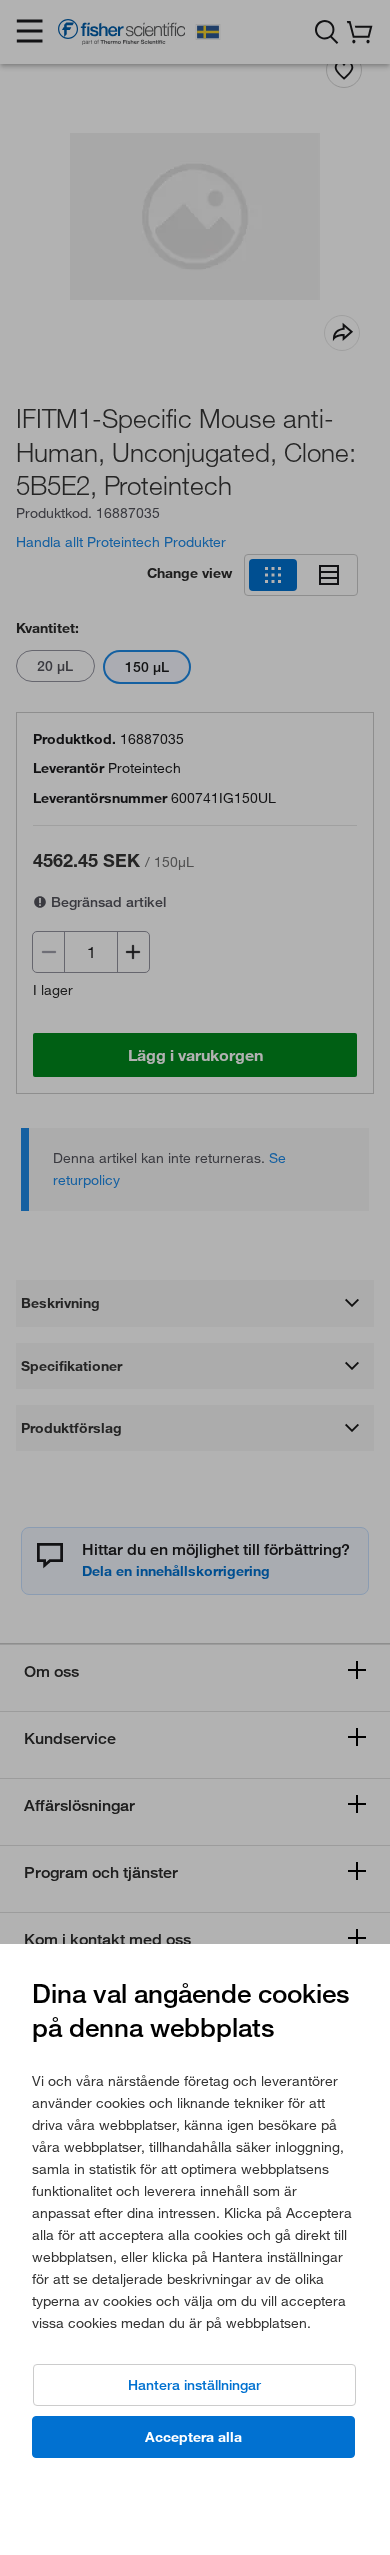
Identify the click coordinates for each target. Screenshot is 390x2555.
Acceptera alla (193, 2437)
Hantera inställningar (194, 2385)
